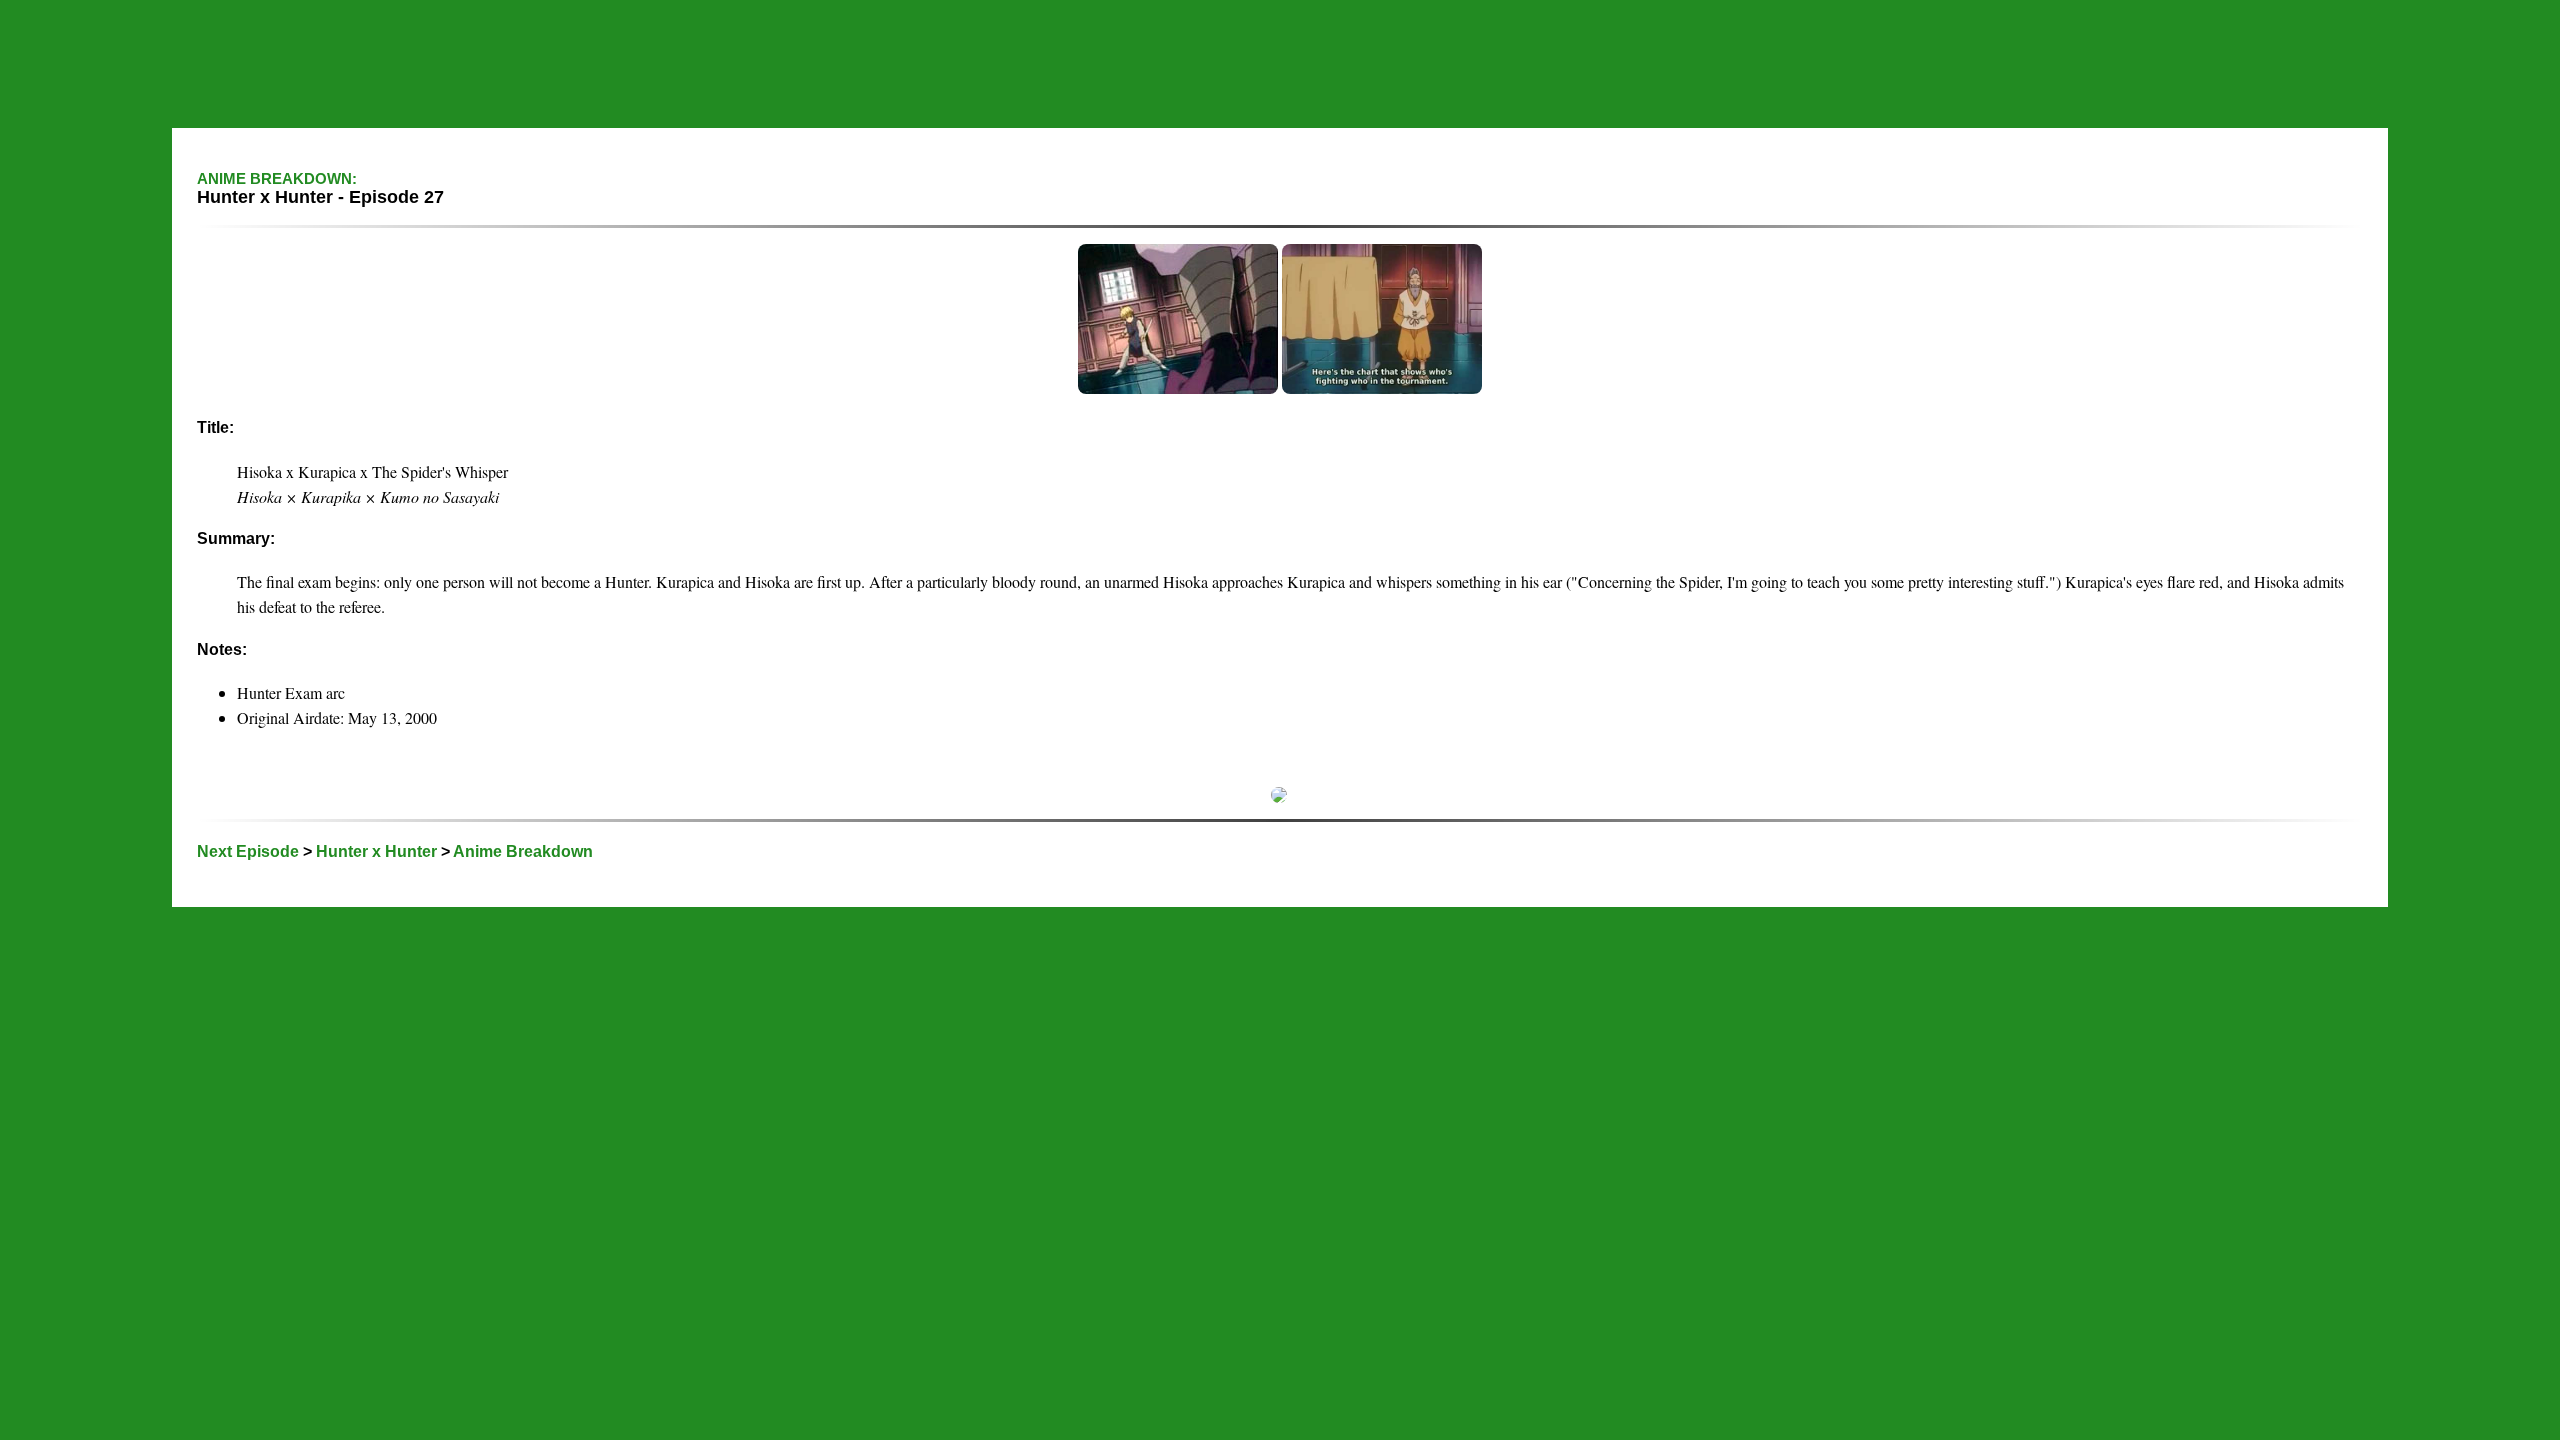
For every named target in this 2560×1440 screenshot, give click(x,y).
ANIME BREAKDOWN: (277, 179)
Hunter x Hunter (376, 851)
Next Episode (248, 851)
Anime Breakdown (523, 851)
